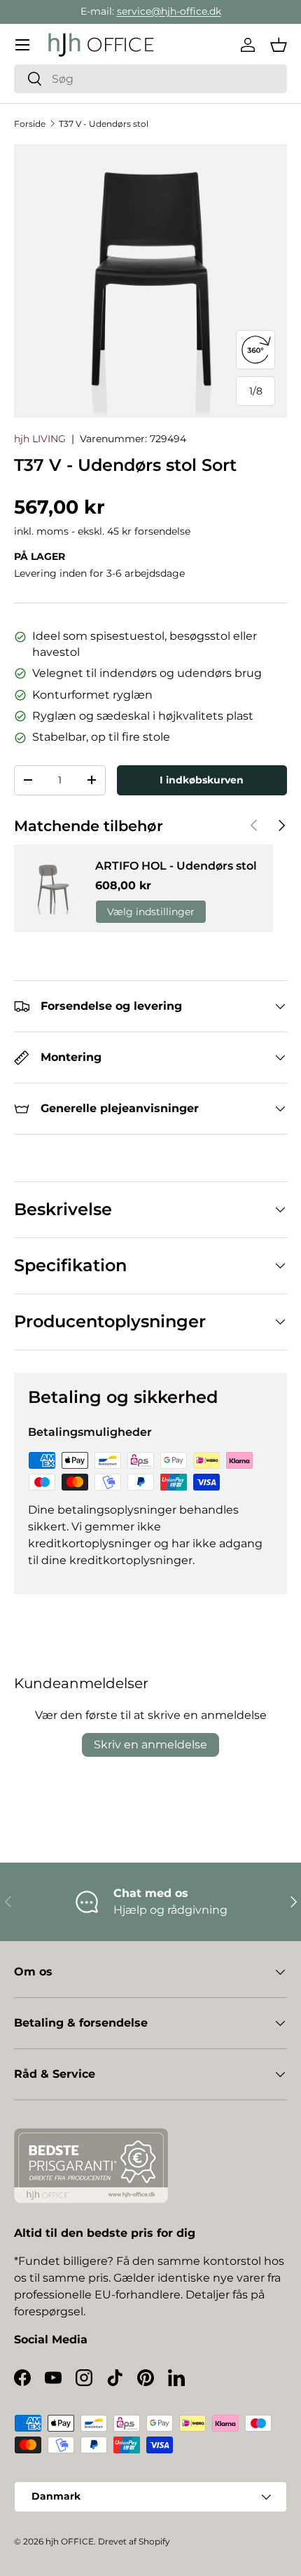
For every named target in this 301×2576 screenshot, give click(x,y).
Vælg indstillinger (151, 912)
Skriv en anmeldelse (150, 1745)
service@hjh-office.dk (169, 11)
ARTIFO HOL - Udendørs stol (176, 866)
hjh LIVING (40, 439)
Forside (30, 124)
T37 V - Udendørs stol (104, 124)
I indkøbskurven (202, 780)
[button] (279, 45)
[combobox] (150, 79)
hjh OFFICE (70, 2541)
